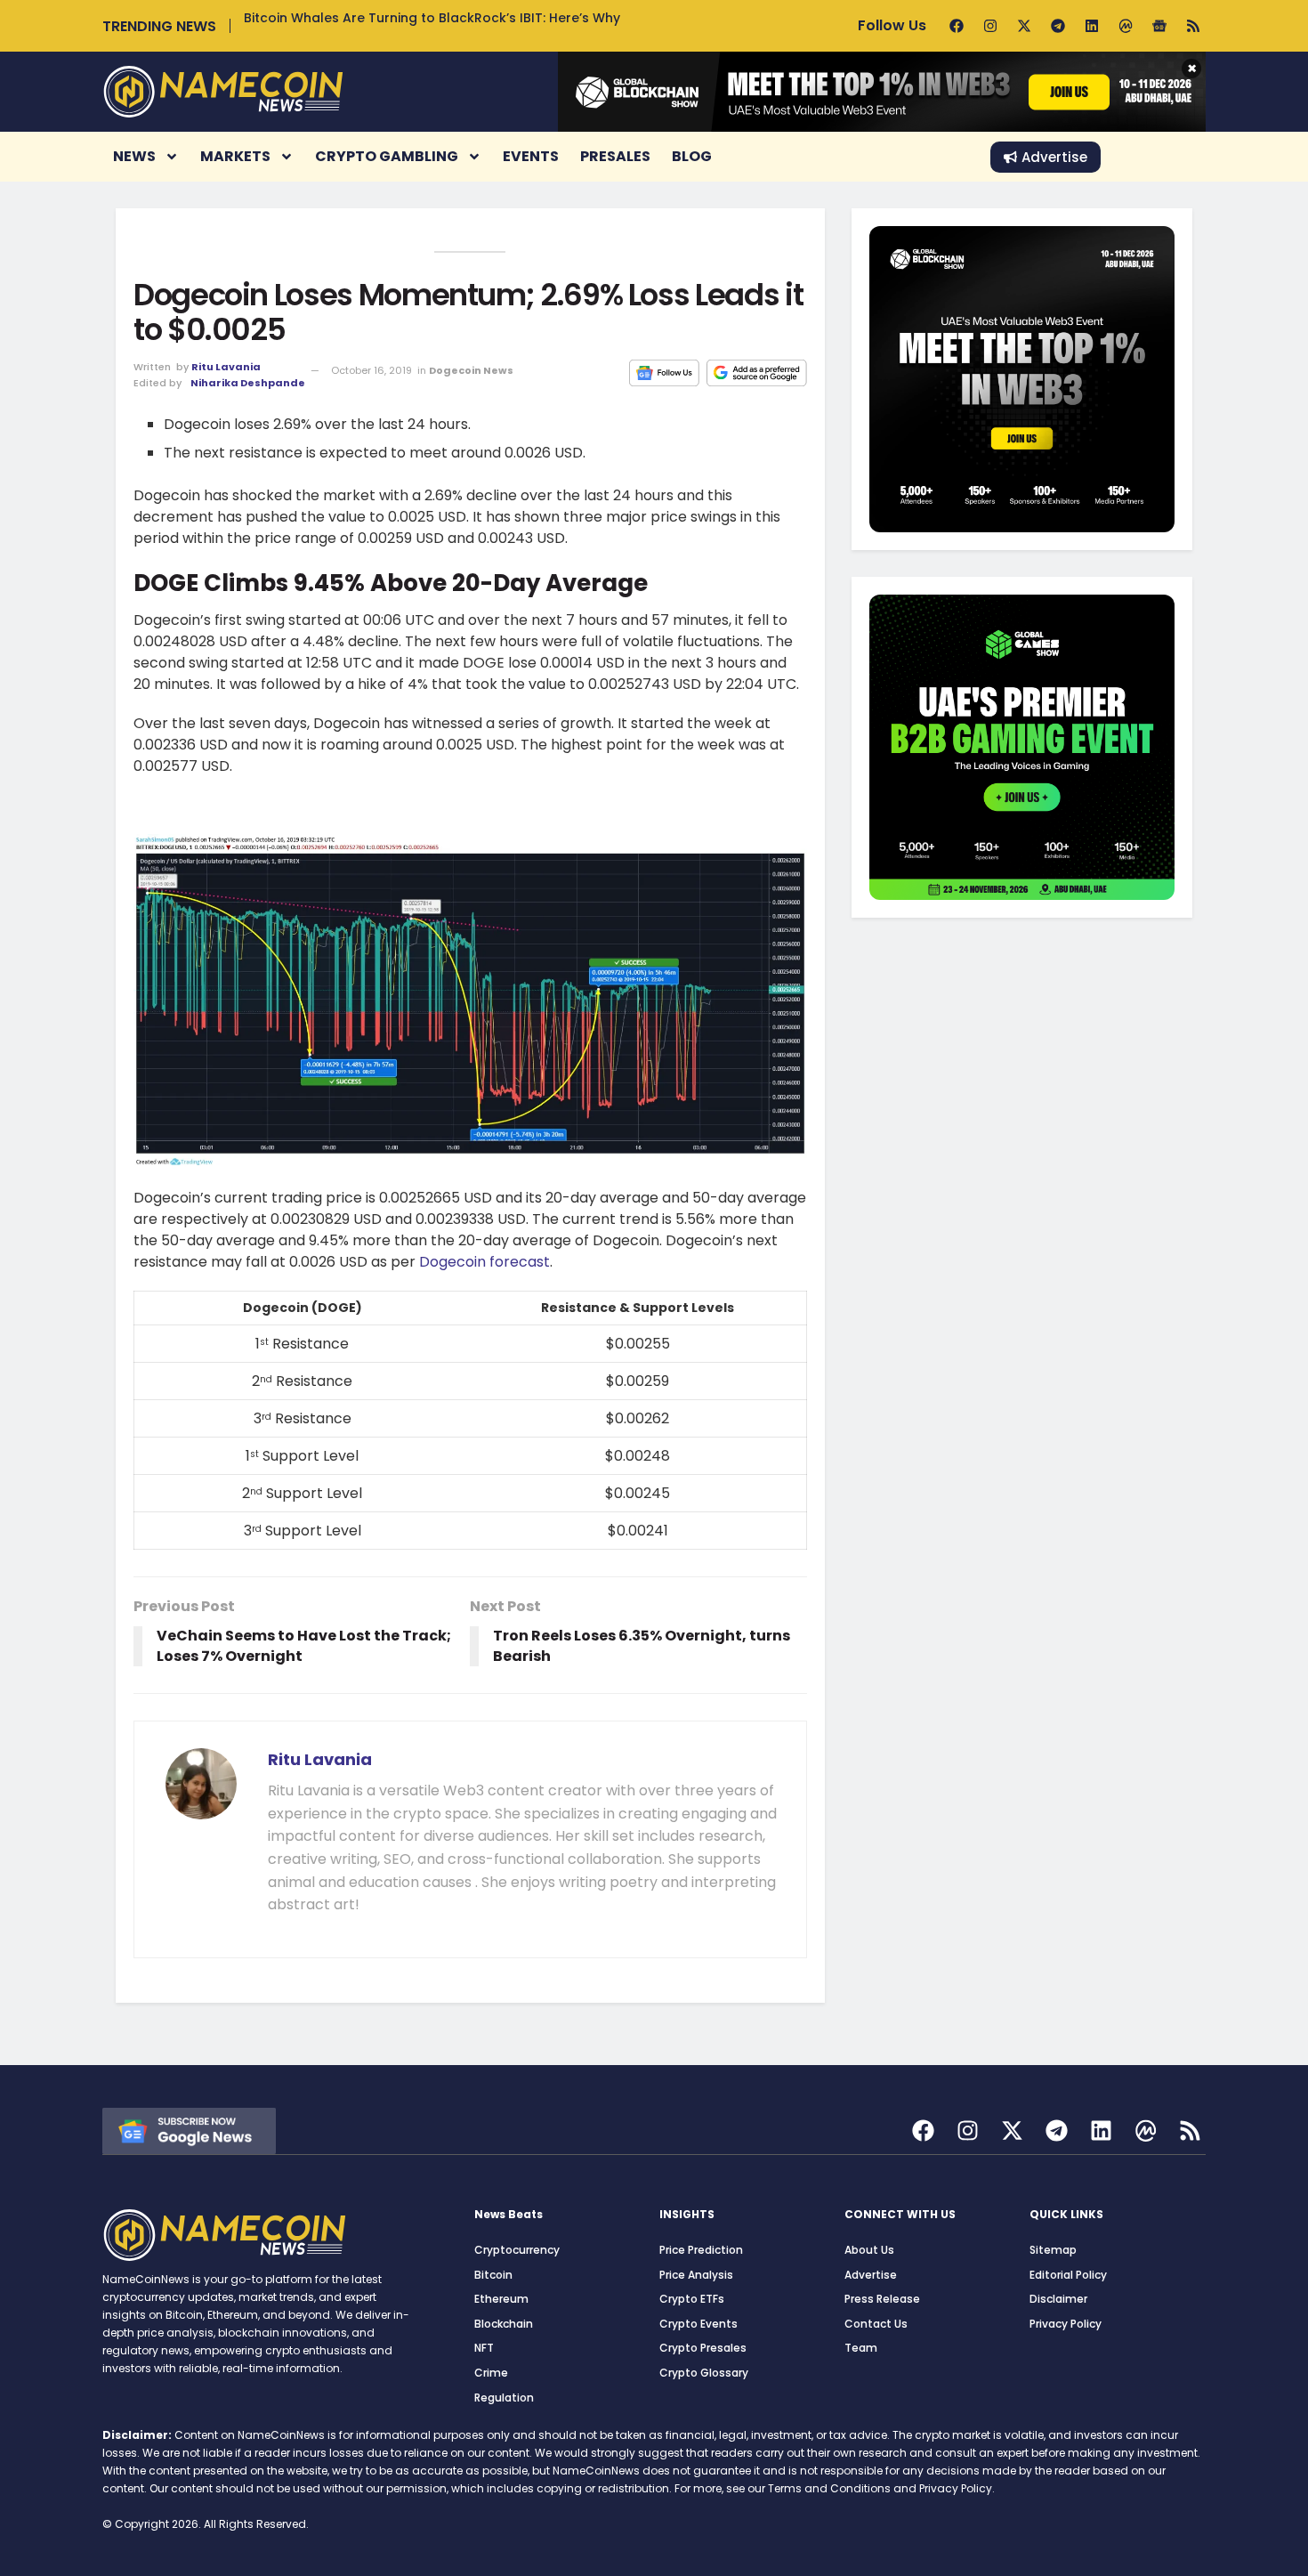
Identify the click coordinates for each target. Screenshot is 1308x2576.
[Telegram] (1058, 26)
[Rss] (1193, 26)
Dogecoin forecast (484, 1262)
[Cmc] (1126, 26)
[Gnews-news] (1159, 26)
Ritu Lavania (226, 367)
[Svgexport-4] (1146, 2130)
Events (531, 156)
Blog (692, 156)
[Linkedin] (1092, 26)
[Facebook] (957, 26)
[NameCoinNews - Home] (223, 91)
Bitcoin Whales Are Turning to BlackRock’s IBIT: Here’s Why (432, 18)
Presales (615, 156)
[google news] (189, 2130)
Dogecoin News (471, 370)
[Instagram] (990, 26)
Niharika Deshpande (248, 383)
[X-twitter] (1024, 26)
